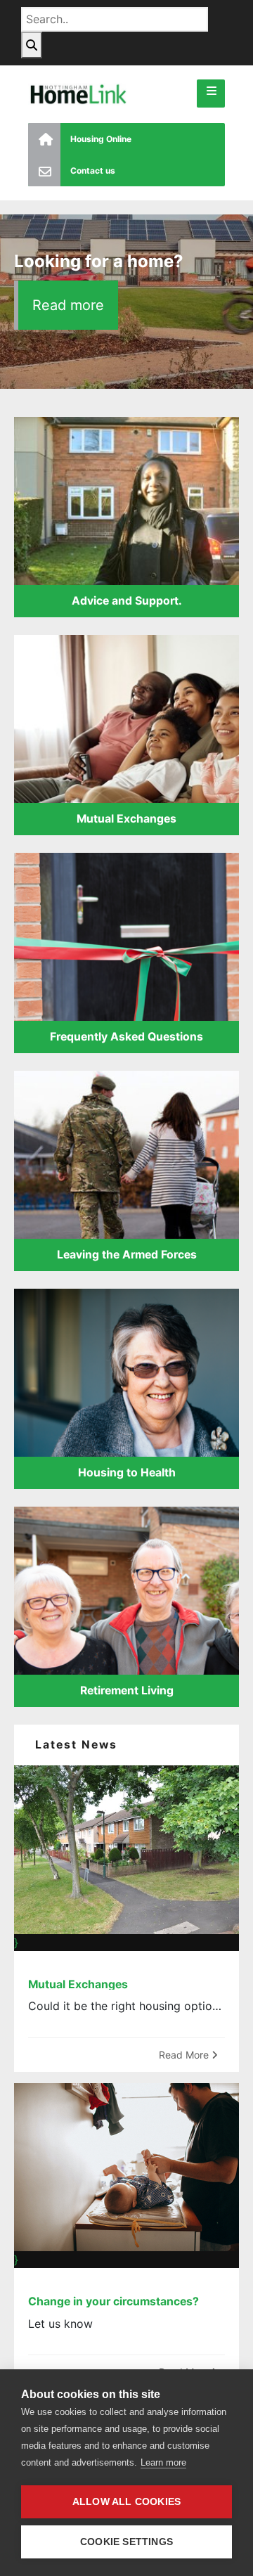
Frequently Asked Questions (126, 1037)
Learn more (163, 2462)
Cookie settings (126, 2542)
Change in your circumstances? (113, 2301)
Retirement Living (127, 1690)
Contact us (93, 170)
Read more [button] (68, 305)
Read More (185, 2055)
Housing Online (101, 139)
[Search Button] (32, 45)
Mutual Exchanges (126, 819)
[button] (211, 94)
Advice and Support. (127, 601)
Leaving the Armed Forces (127, 1255)
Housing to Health (127, 1473)
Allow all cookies (126, 2502)
